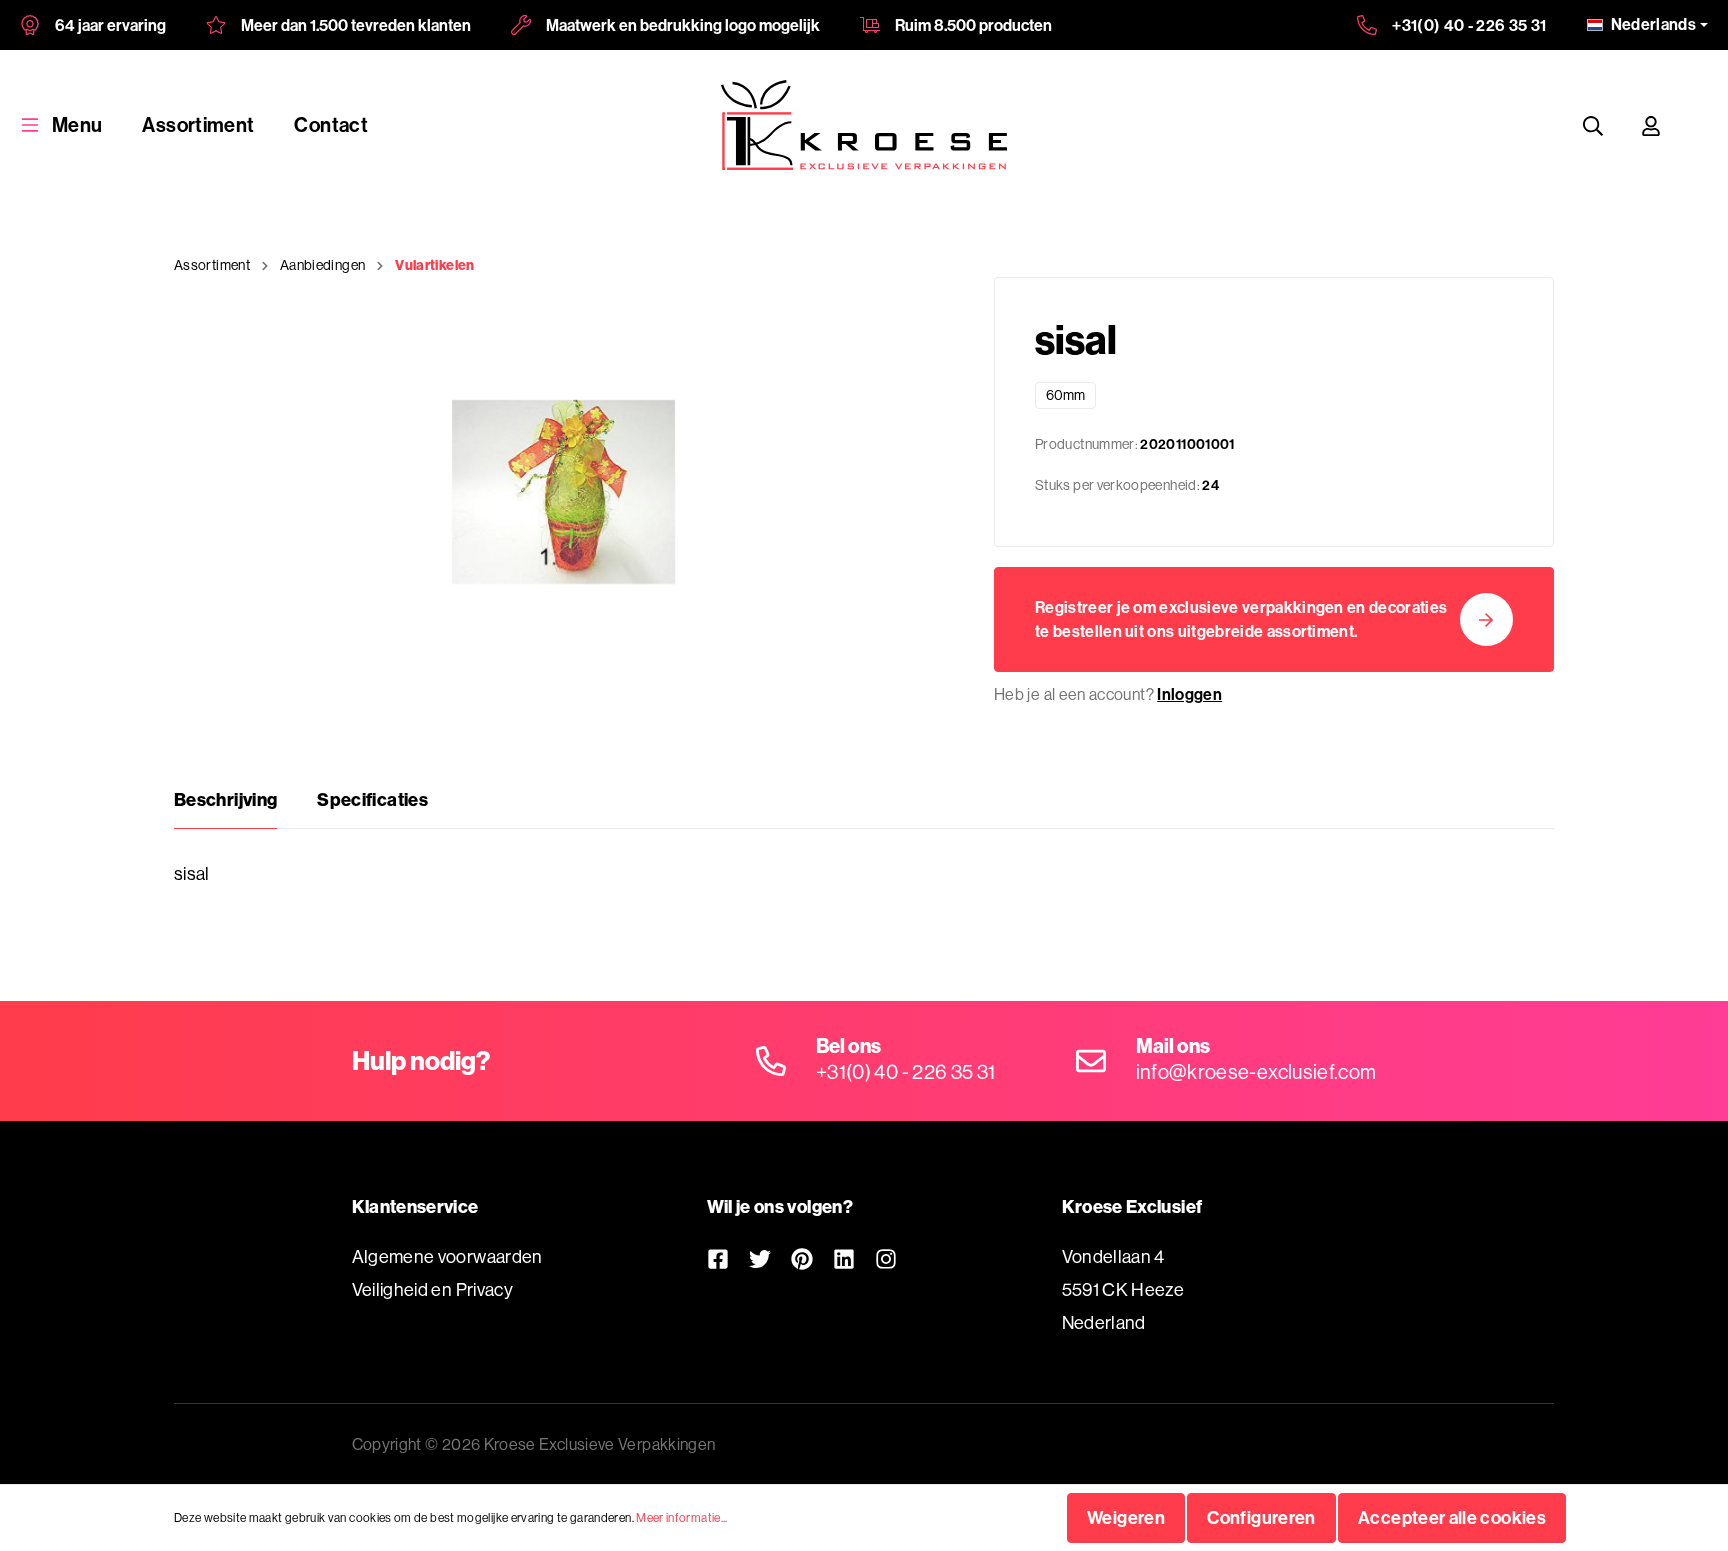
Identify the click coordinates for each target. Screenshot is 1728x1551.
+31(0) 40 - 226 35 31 (1469, 25)
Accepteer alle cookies (1452, 1517)
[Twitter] (760, 1258)
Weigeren (1126, 1517)
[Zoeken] (1593, 125)
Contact (331, 124)
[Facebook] (718, 1258)
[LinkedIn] (844, 1258)
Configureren (1261, 1517)
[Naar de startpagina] (864, 125)
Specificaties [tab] (372, 799)
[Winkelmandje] (1699, 125)
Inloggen (1189, 694)
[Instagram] (886, 1258)
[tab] (225, 800)
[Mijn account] (1651, 125)
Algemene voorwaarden (447, 1256)
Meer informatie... (681, 1517)
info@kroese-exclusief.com (1256, 1071)
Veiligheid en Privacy (433, 1289)
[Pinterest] (802, 1258)
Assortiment (198, 124)
